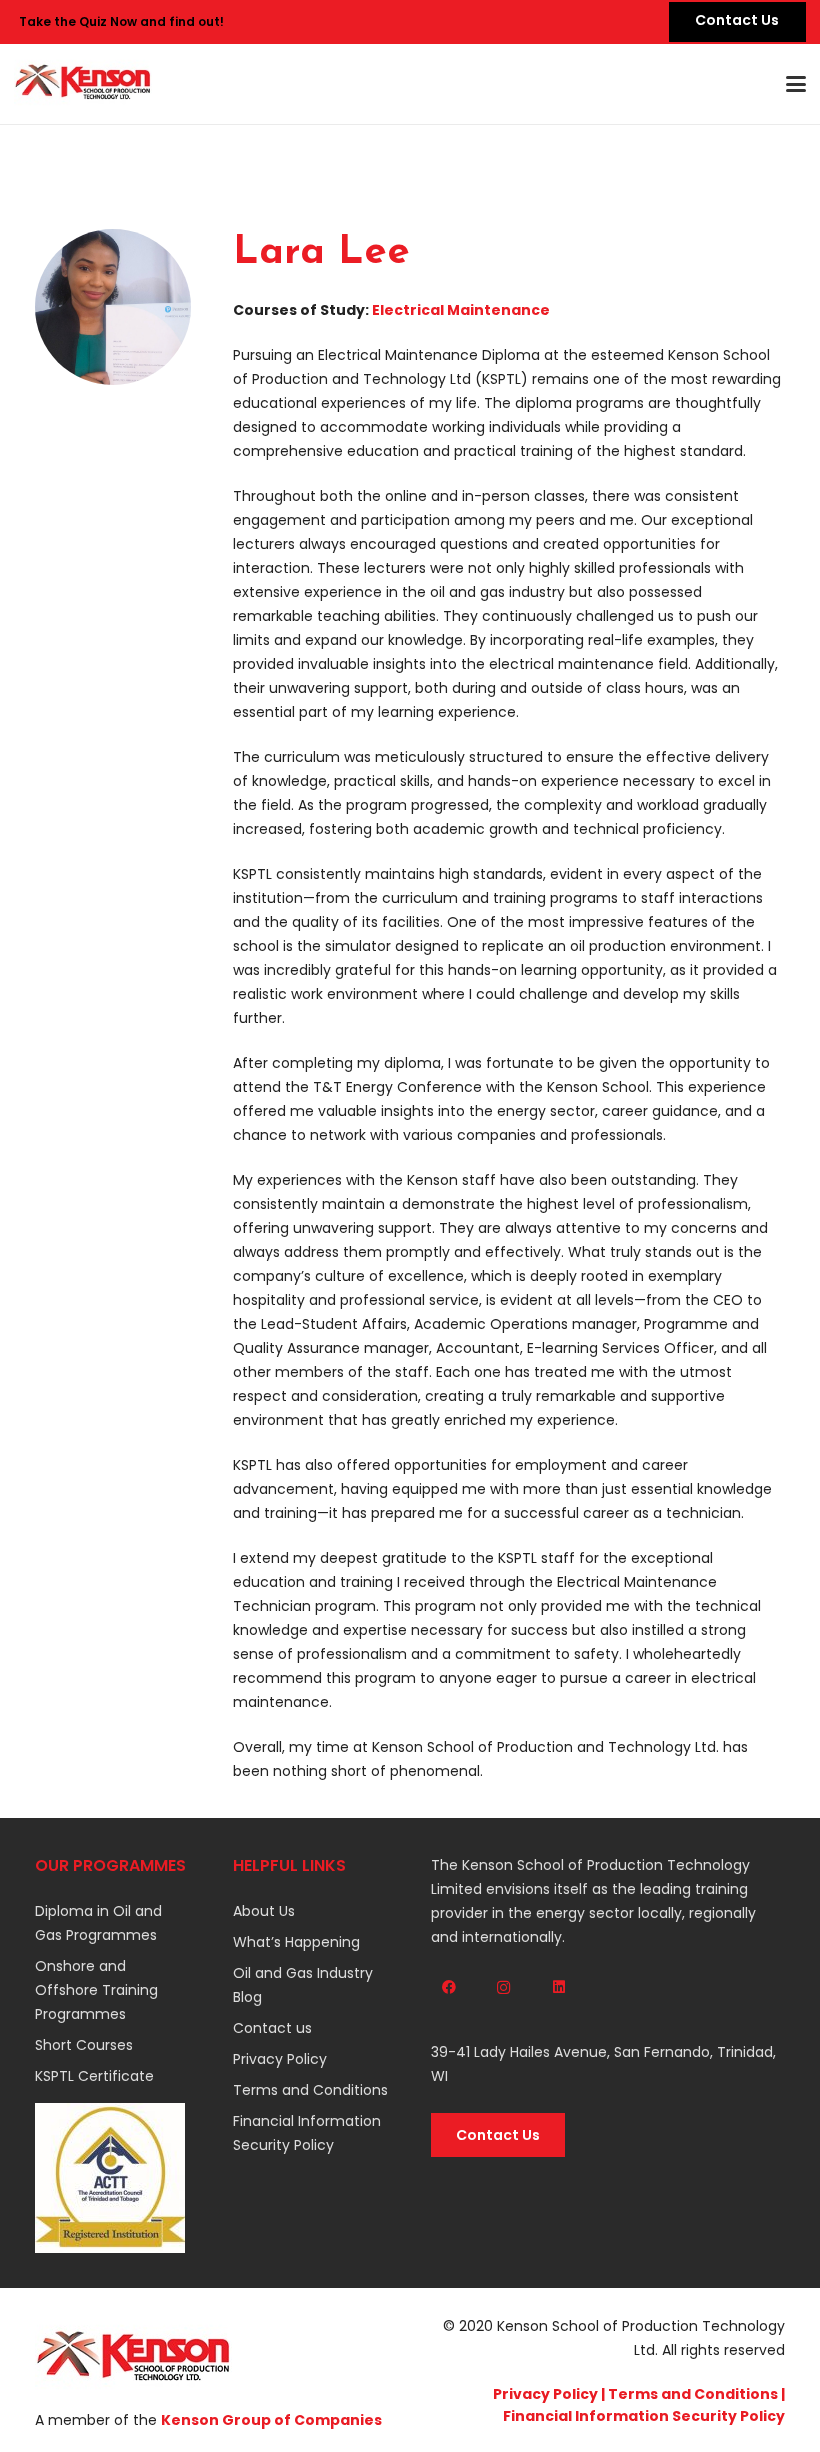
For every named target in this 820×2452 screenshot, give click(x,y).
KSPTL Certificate (94, 2076)
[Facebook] (448, 1987)
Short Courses (84, 2045)
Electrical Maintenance (461, 310)
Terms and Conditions (310, 2090)
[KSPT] (83, 84)
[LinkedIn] (558, 1987)
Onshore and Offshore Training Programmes (96, 1990)
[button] (796, 84)
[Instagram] (503, 1987)
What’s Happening (296, 1942)
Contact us (272, 2028)
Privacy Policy (280, 2059)
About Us (264, 1911)
